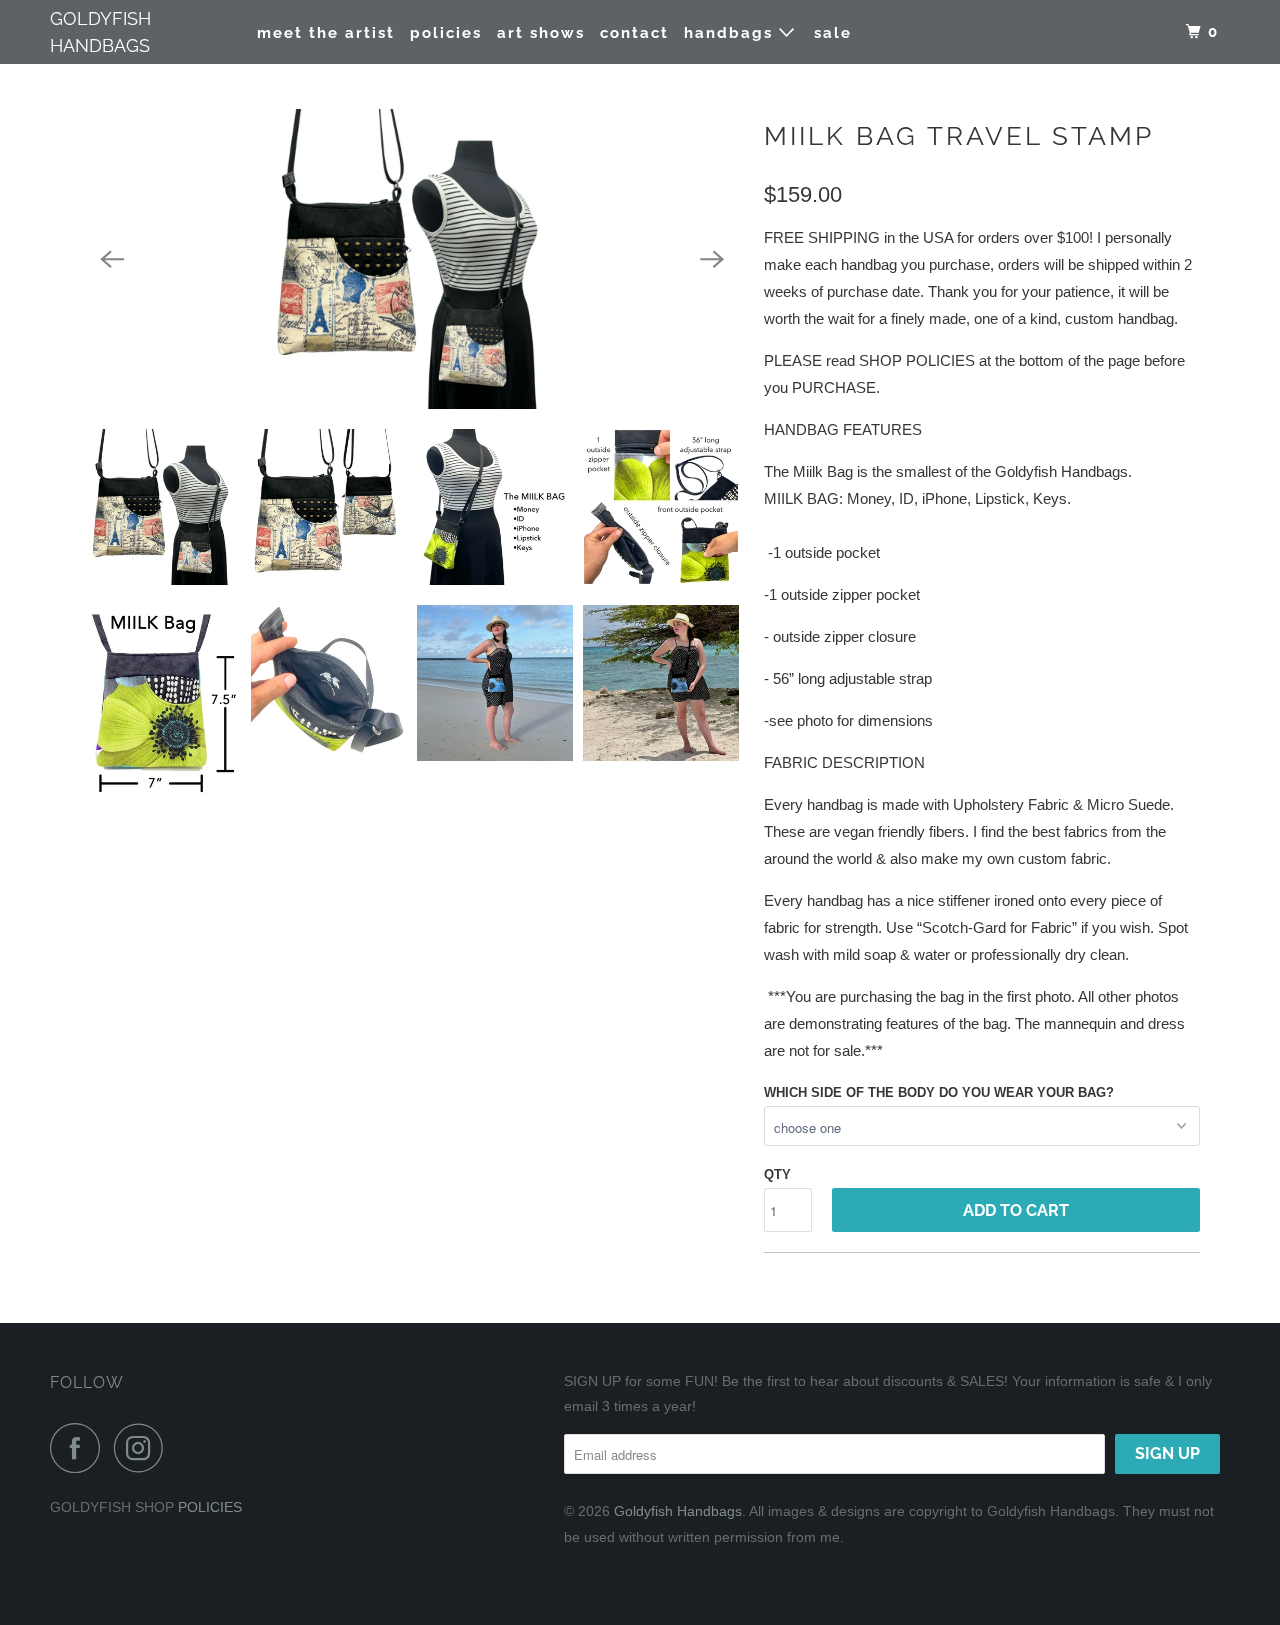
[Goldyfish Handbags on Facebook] (80, 1448)
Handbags (731, 33)
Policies (446, 33)
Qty (777, 1174)
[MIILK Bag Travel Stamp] (412, 259)
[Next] (712, 259)
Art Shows (541, 33)
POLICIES (210, 1507)
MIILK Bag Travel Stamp (959, 136)
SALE (833, 33)
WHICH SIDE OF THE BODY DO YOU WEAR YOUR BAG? (939, 1092)
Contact (634, 33)
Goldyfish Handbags (100, 32)
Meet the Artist (326, 33)
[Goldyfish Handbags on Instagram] (144, 1448)
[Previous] (112, 259)
